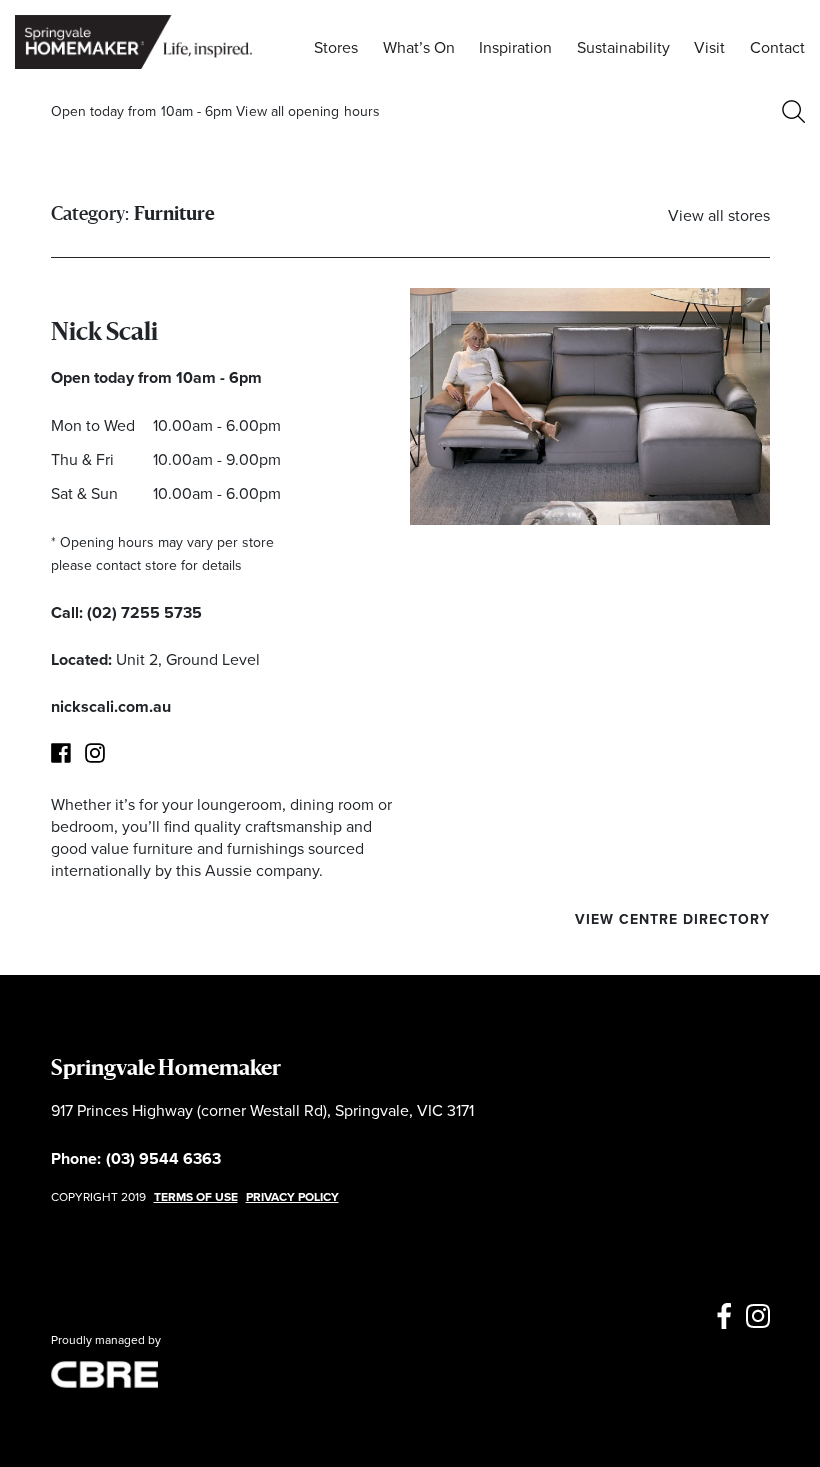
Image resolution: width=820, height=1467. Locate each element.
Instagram (95, 753)
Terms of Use (196, 1197)
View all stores (719, 215)
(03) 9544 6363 (163, 1158)
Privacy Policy (292, 1197)
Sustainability (623, 47)
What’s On (419, 47)
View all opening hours (308, 111)
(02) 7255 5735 (144, 612)
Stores (336, 47)
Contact (777, 47)
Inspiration (515, 47)
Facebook (61, 753)
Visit (709, 47)
